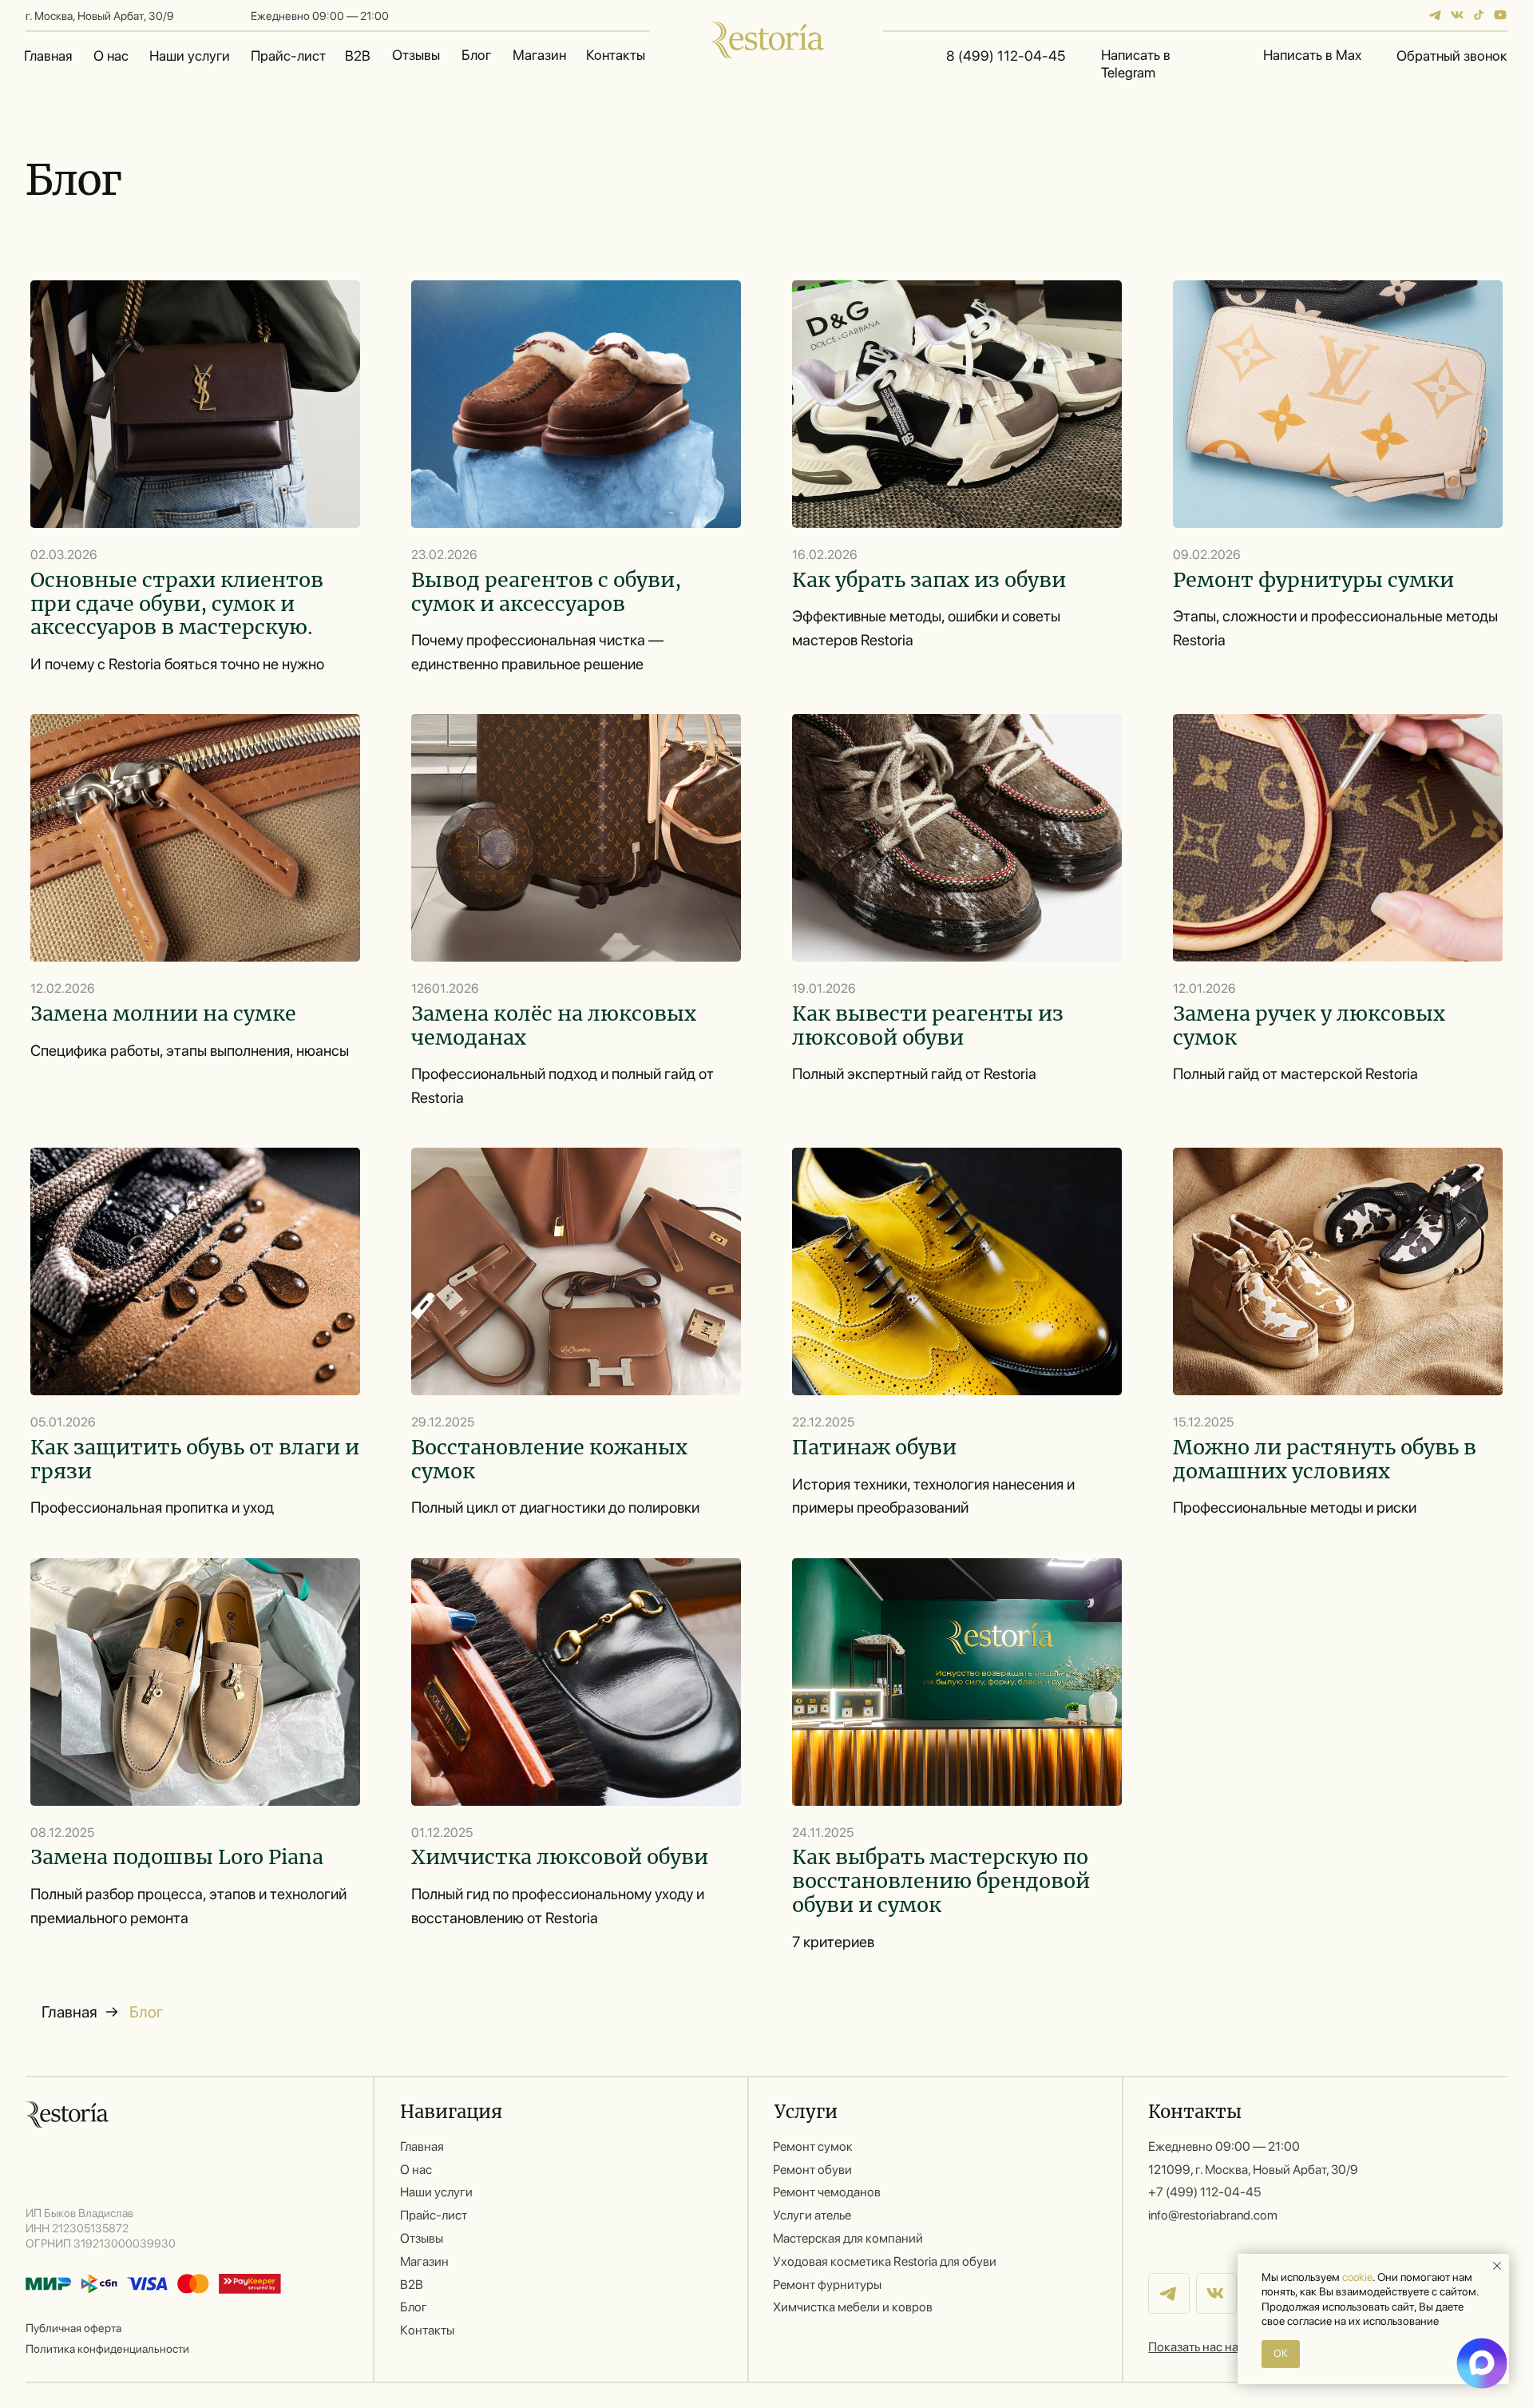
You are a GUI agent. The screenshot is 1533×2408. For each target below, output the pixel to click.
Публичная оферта (73, 2328)
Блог (476, 55)
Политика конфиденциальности (107, 2348)
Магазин (539, 55)
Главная (48, 56)
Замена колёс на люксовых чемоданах (554, 1025)
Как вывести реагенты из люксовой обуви (928, 1025)
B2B (358, 56)
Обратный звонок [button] (1452, 56)
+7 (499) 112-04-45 (1204, 2192)
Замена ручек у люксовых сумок (1309, 1025)
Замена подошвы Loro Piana (177, 1857)
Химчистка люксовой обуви (560, 1857)
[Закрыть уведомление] (1497, 2266)
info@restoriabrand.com (1213, 2215)
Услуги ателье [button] (812, 2215)
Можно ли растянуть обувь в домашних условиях (1325, 1459)
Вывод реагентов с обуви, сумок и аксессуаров (546, 592)
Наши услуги (190, 56)
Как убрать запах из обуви (929, 580)
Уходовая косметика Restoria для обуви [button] (885, 2261)
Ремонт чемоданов (827, 2192)
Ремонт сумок (813, 2146)
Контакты (616, 55)
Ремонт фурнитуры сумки (1313, 580)
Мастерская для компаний (848, 2238)
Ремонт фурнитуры (827, 2285)
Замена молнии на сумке (163, 1014)
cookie (1357, 2277)
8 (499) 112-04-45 (1006, 56)
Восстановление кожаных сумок (549, 1459)
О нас (111, 56)
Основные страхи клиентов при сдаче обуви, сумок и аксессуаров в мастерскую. (177, 604)
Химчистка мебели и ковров (853, 2307)
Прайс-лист (288, 56)
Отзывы (416, 55)
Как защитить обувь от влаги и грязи (195, 1459)
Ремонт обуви (812, 2170)
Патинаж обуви (874, 1447)
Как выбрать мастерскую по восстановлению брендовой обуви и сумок (941, 1881)
